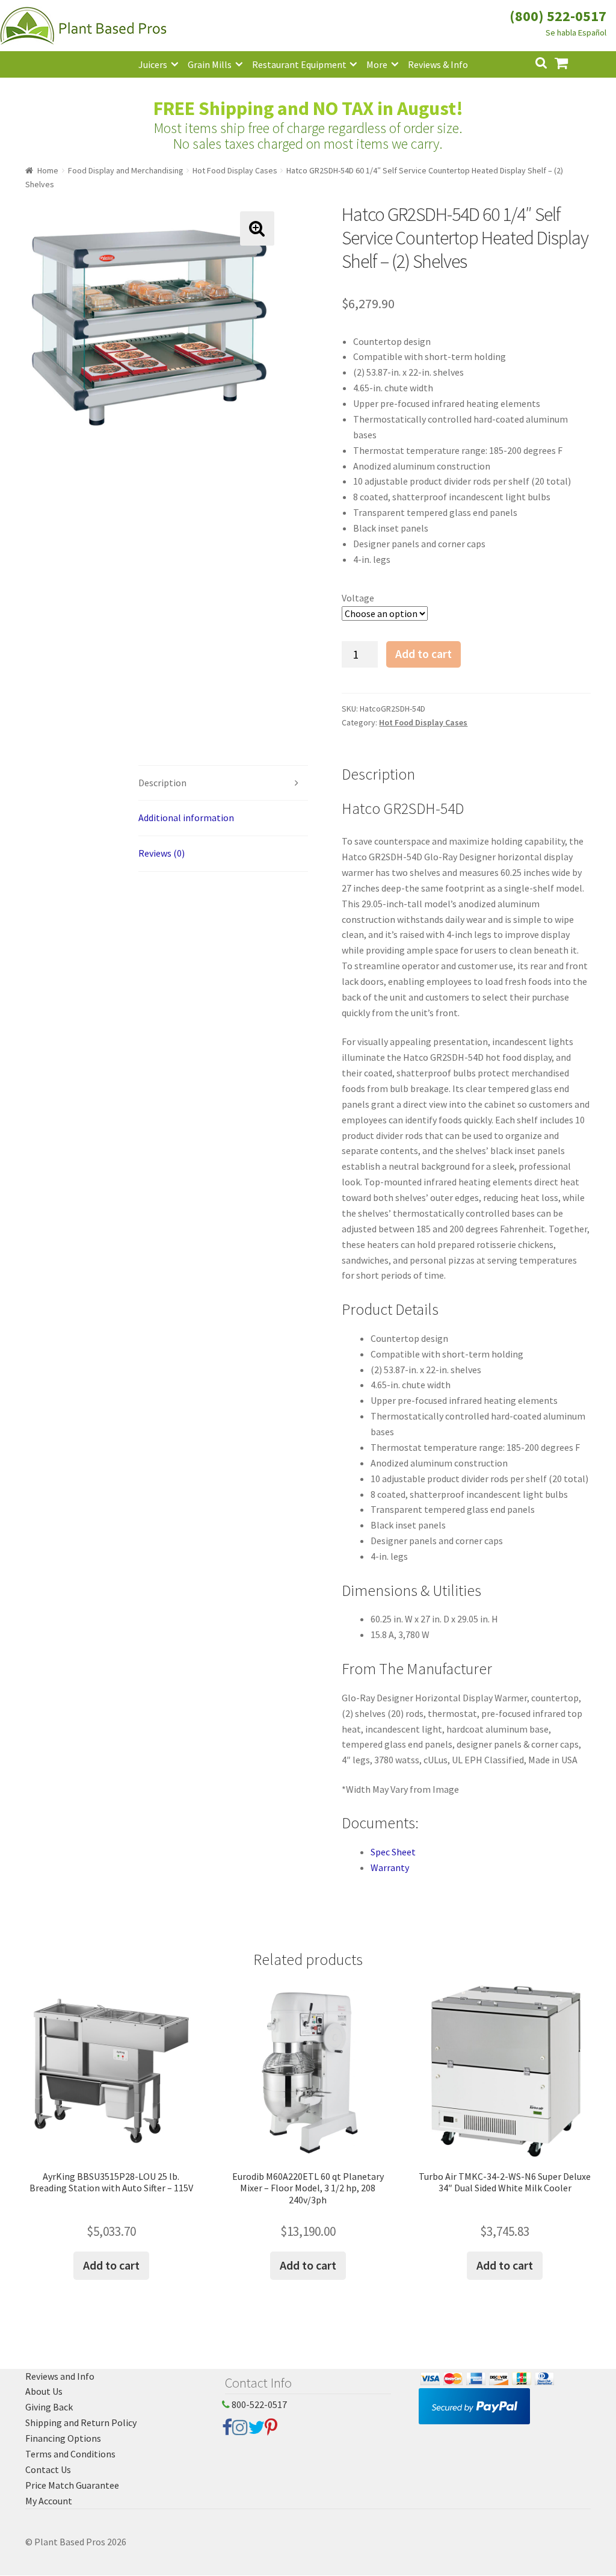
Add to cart (423, 654)
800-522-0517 (258, 2404)
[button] (257, 228)
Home (48, 170)
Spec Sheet (393, 1852)
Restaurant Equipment (299, 64)
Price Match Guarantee (72, 2485)
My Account (49, 2501)
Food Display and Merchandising (126, 170)
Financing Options (63, 2438)
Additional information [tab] (186, 818)
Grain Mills (210, 64)
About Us (44, 2391)
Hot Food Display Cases (235, 170)
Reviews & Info (438, 64)
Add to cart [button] (111, 2265)
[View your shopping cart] (571, 62)
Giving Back (49, 2407)
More (377, 64)
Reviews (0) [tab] (162, 853)
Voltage (358, 598)
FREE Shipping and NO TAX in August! (308, 108)
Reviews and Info (60, 2376)
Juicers (153, 64)
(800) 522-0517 (558, 16)
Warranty (390, 1867)
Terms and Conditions (70, 2454)
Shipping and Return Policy (81, 2422)
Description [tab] (162, 783)
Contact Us (48, 2469)
